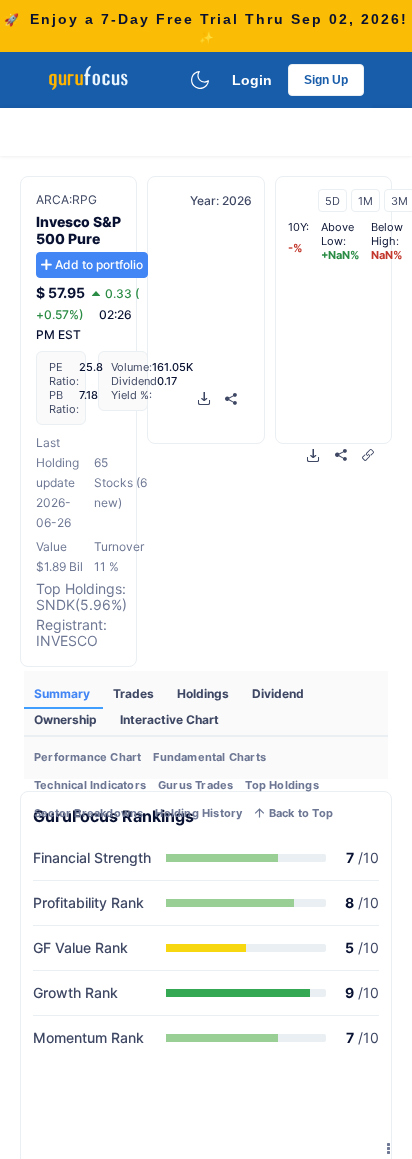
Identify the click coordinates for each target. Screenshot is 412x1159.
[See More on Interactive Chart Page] (368, 454)
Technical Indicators (90, 785)
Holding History (198, 813)
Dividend (278, 693)
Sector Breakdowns (88, 813)
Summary (63, 693)
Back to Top (299, 813)
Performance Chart (87, 757)
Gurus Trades (195, 785)
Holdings (204, 693)
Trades (135, 693)
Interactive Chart (169, 719)
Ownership (67, 719)
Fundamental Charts (209, 757)
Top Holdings (281, 785)
